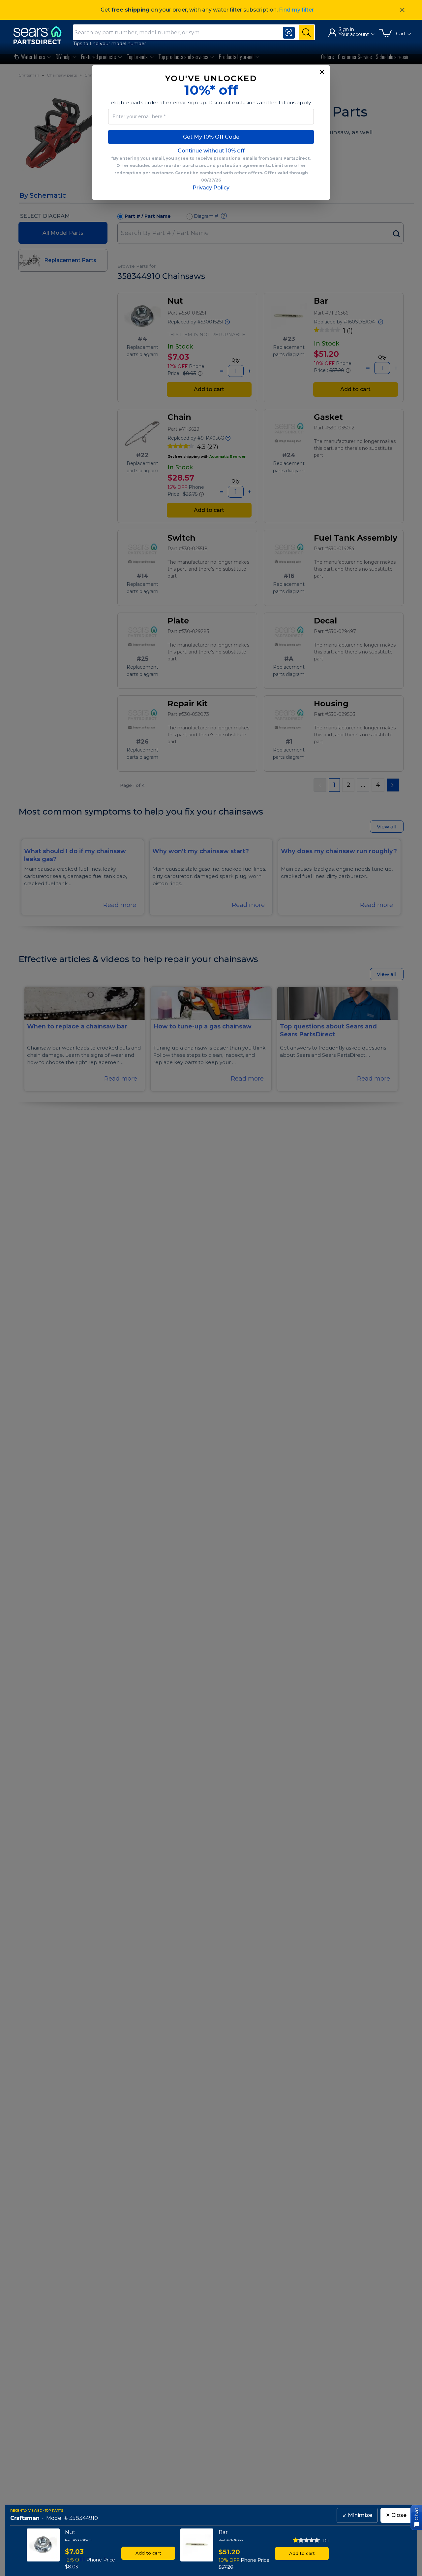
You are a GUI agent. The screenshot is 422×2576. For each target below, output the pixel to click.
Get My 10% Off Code (211, 137)
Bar (223, 2532)
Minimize (357, 2515)
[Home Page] (41, 35)
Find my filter (296, 10)
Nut (70, 2532)
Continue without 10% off (211, 151)
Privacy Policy (211, 188)
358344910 (84, 2518)
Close (396, 2515)
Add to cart (148, 2553)
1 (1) (326, 2540)
